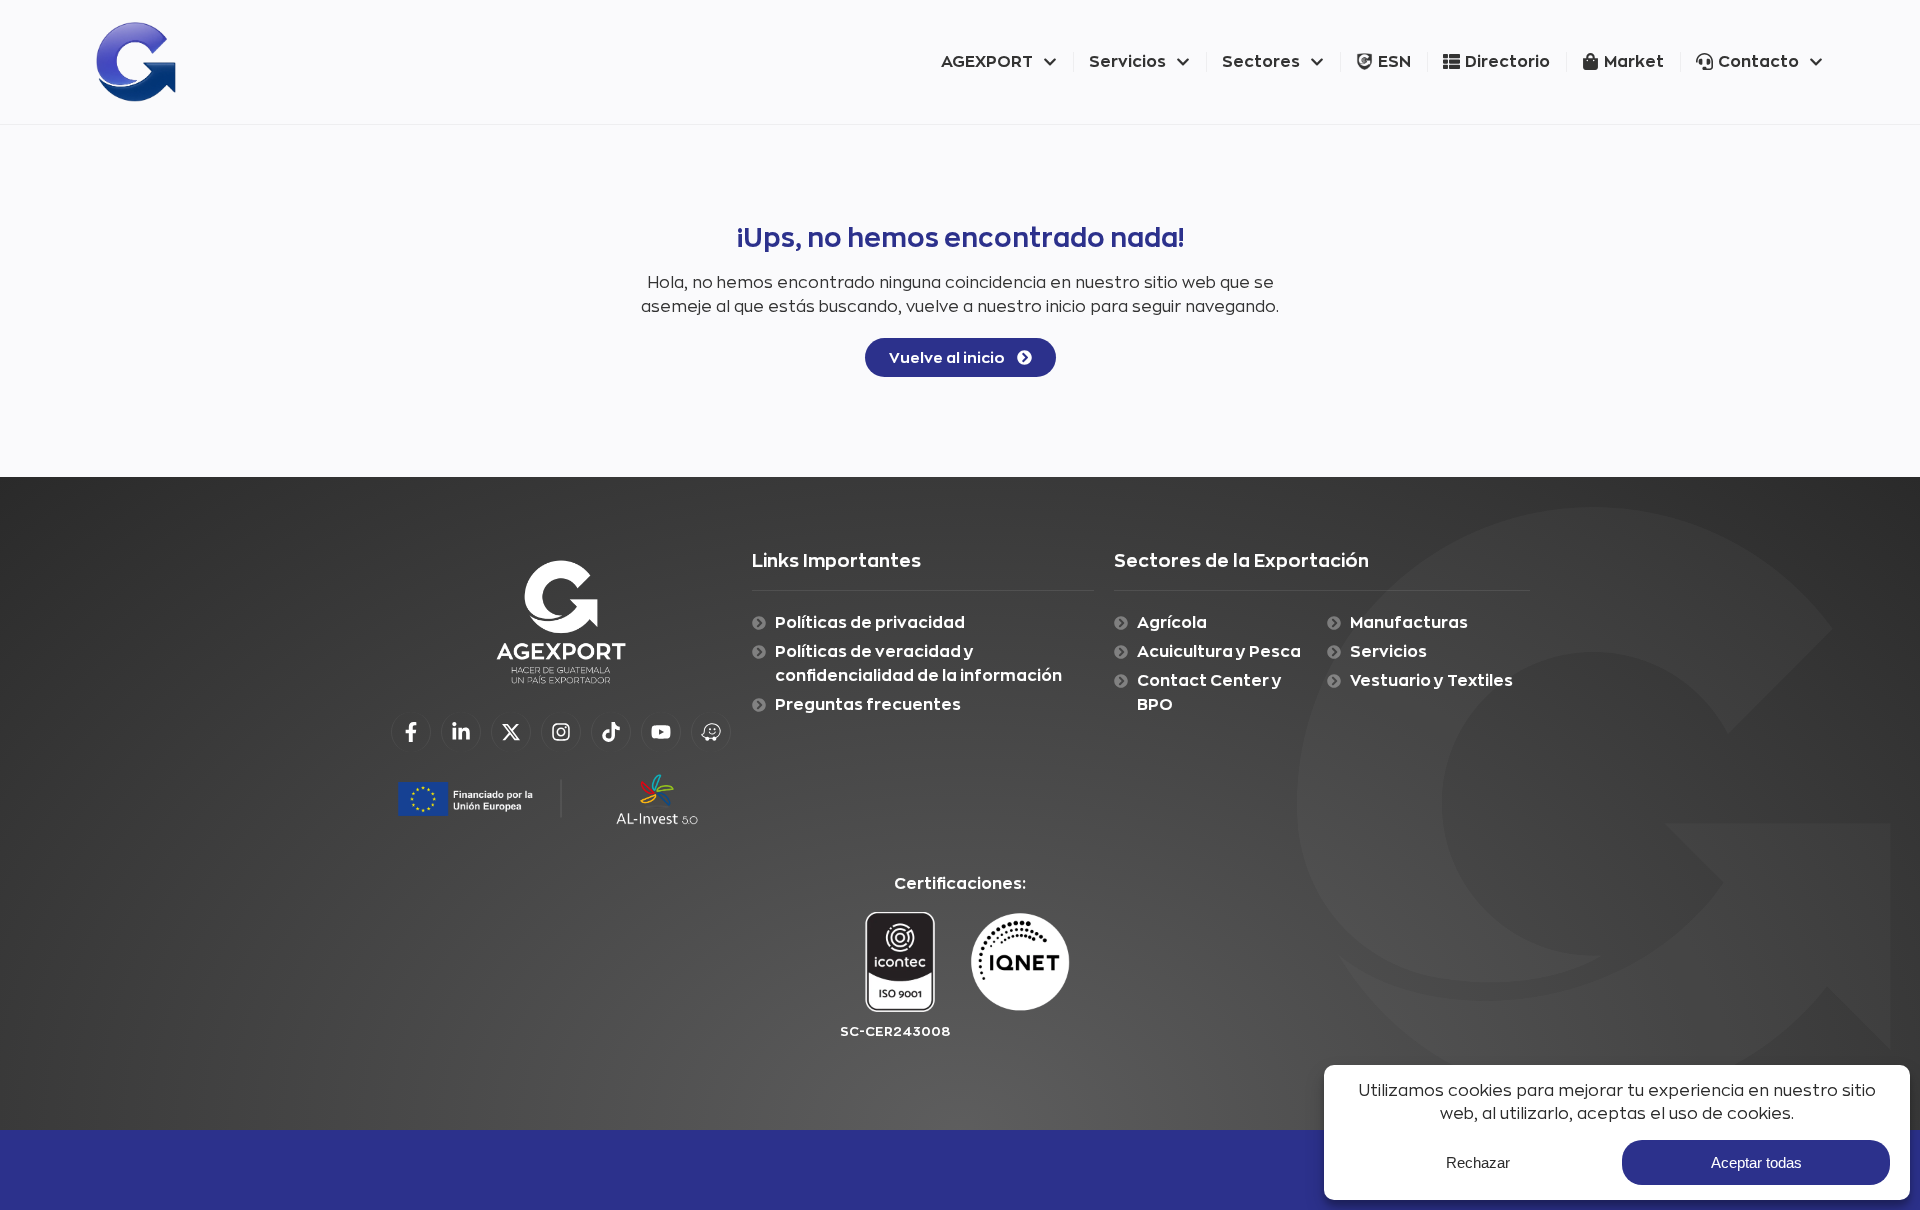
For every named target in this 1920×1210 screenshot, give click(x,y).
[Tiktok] (611, 732)
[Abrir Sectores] (1317, 62)
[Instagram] (561, 732)
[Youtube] (661, 732)
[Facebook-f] (411, 732)
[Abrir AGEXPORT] (1050, 62)
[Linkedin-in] (461, 732)
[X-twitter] (511, 732)
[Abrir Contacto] (1816, 62)
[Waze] (711, 732)
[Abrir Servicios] (1183, 62)
